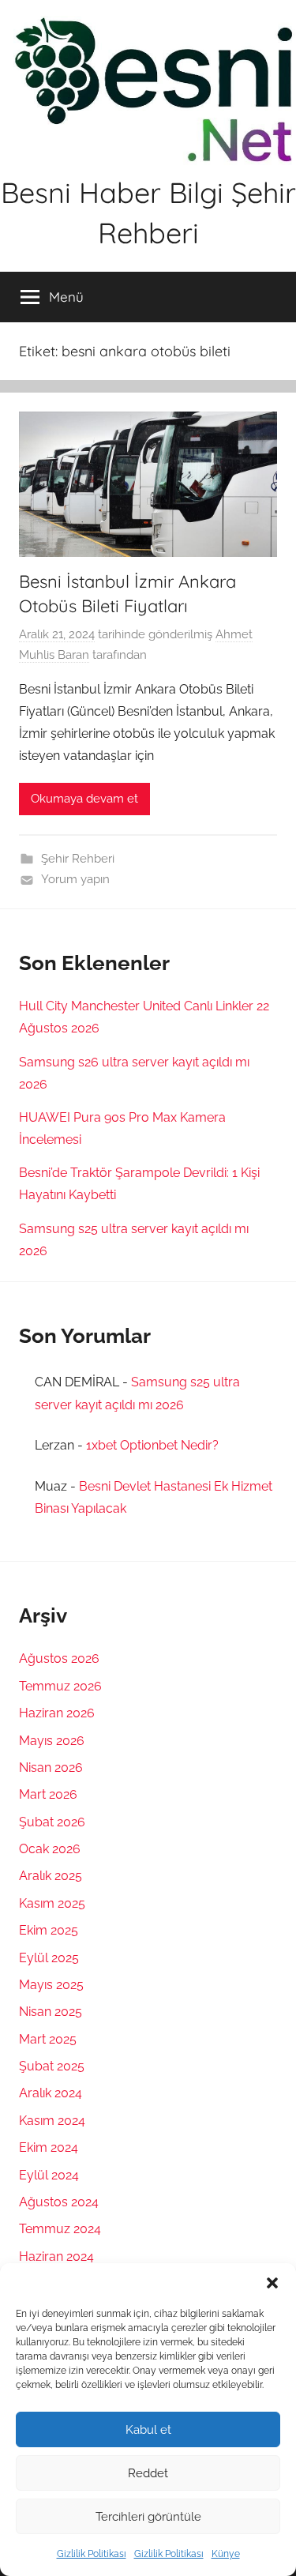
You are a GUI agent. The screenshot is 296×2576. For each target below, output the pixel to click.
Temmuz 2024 (60, 2229)
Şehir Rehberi (78, 859)
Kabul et (148, 2430)
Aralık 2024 (51, 2093)
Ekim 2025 (49, 1930)
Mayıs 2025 (51, 1985)
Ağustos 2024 (59, 2202)
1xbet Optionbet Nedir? (152, 1445)
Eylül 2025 (49, 1958)
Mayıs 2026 (52, 1741)
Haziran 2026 (57, 1713)
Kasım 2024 (52, 2121)
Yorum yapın (75, 879)
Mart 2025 (48, 2039)
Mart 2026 (48, 1794)
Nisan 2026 (51, 1767)
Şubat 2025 (52, 2066)
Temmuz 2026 (60, 1686)
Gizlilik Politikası (92, 2554)
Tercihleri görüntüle (148, 2517)
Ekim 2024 (49, 2147)
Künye (226, 2554)
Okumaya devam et (84, 799)
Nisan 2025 (51, 2012)
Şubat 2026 (52, 1822)
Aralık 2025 (51, 1876)
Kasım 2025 (52, 1903)
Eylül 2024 (49, 2175)
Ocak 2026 (50, 1849)
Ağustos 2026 (59, 1658)
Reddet (148, 2473)
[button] (272, 2283)
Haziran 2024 (56, 2256)
